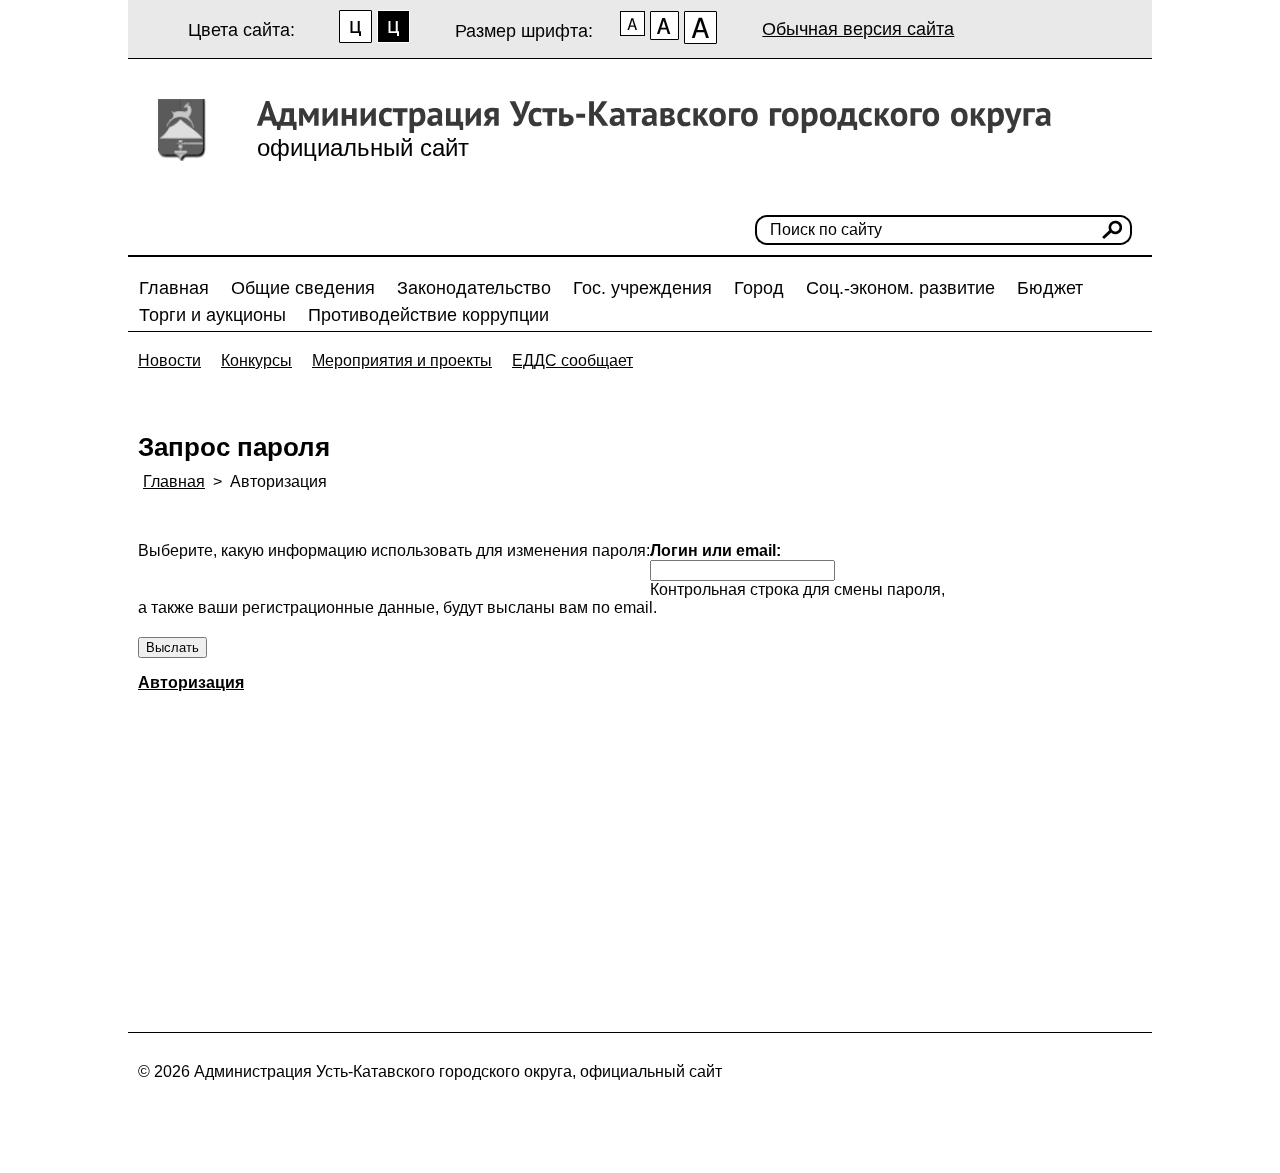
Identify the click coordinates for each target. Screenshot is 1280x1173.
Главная (174, 288)
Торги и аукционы (212, 315)
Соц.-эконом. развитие (900, 288)
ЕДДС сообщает (572, 360)
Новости (169, 360)
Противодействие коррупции (428, 315)
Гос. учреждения (642, 288)
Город (759, 288)
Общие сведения (303, 288)
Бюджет (1050, 288)
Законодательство (474, 288)
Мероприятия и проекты (402, 360)
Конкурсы (256, 360)
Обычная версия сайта (858, 29)
